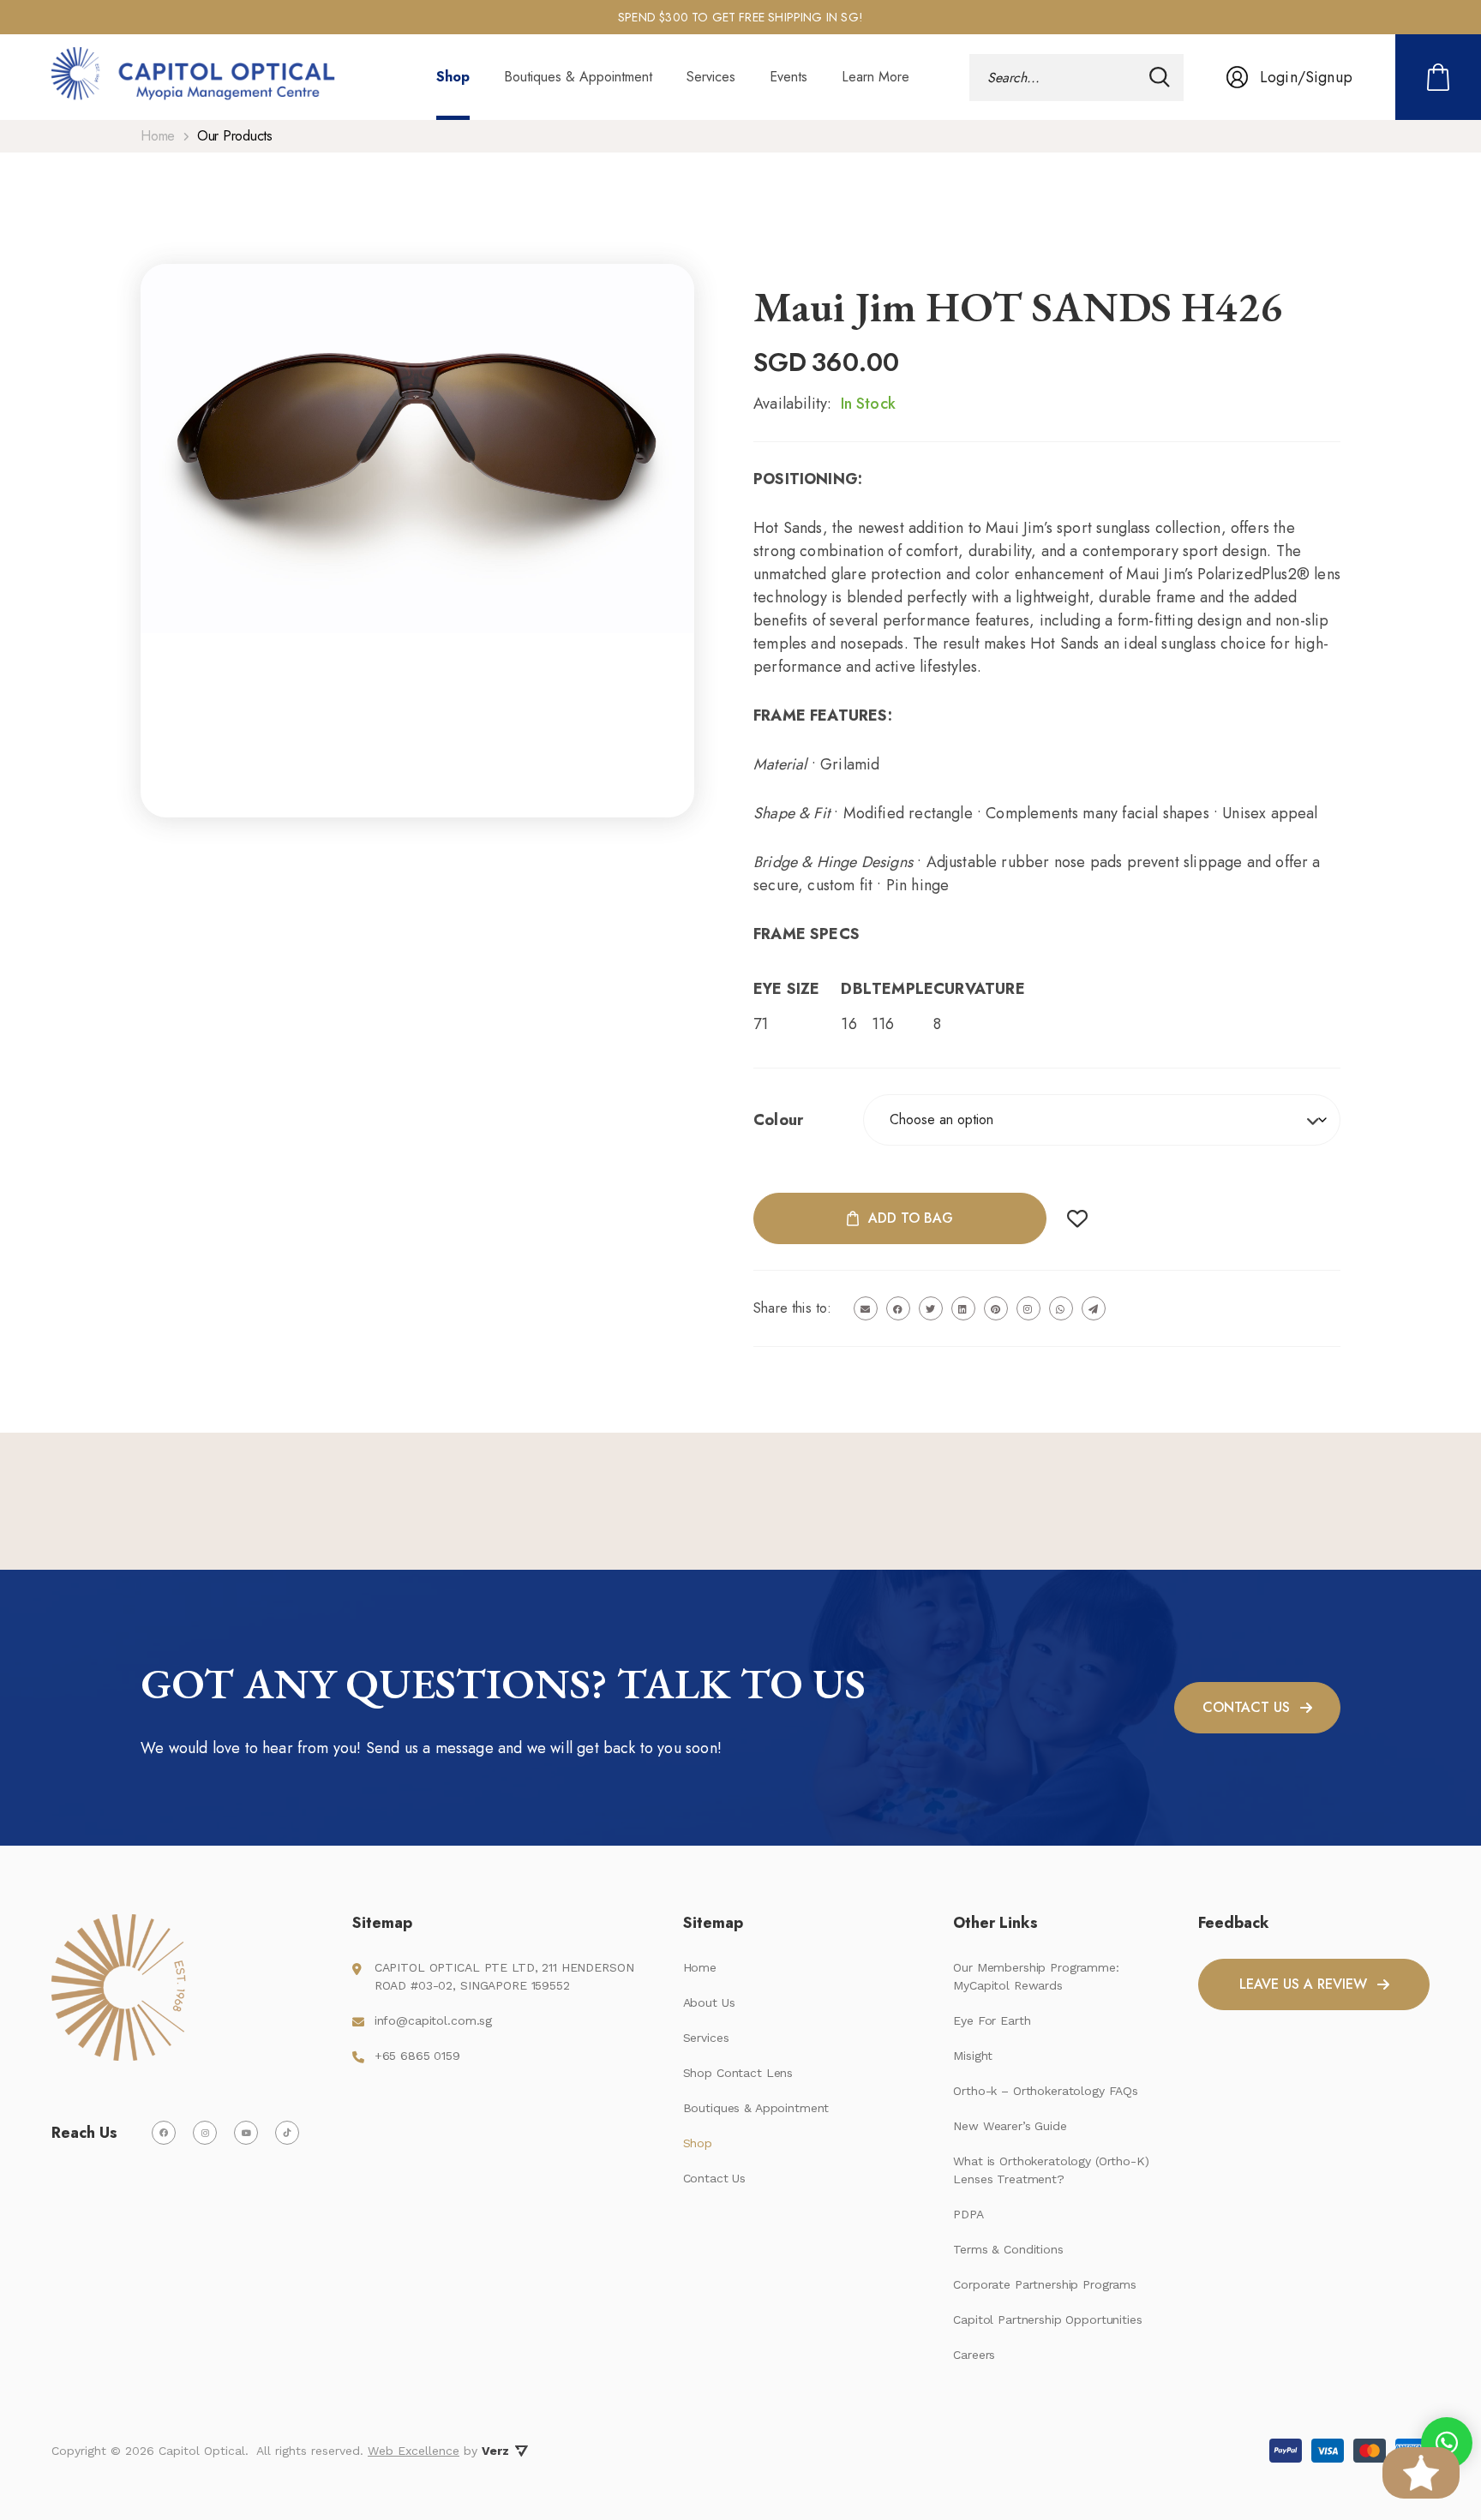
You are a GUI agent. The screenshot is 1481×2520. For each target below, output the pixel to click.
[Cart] (1438, 77)
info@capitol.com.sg (433, 2020)
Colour (778, 1120)
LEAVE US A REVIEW (1303, 1984)
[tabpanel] (740, 18)
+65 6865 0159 (417, 2056)
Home (158, 136)
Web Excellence (414, 2451)
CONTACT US (1246, 1707)
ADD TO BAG (911, 1218)
